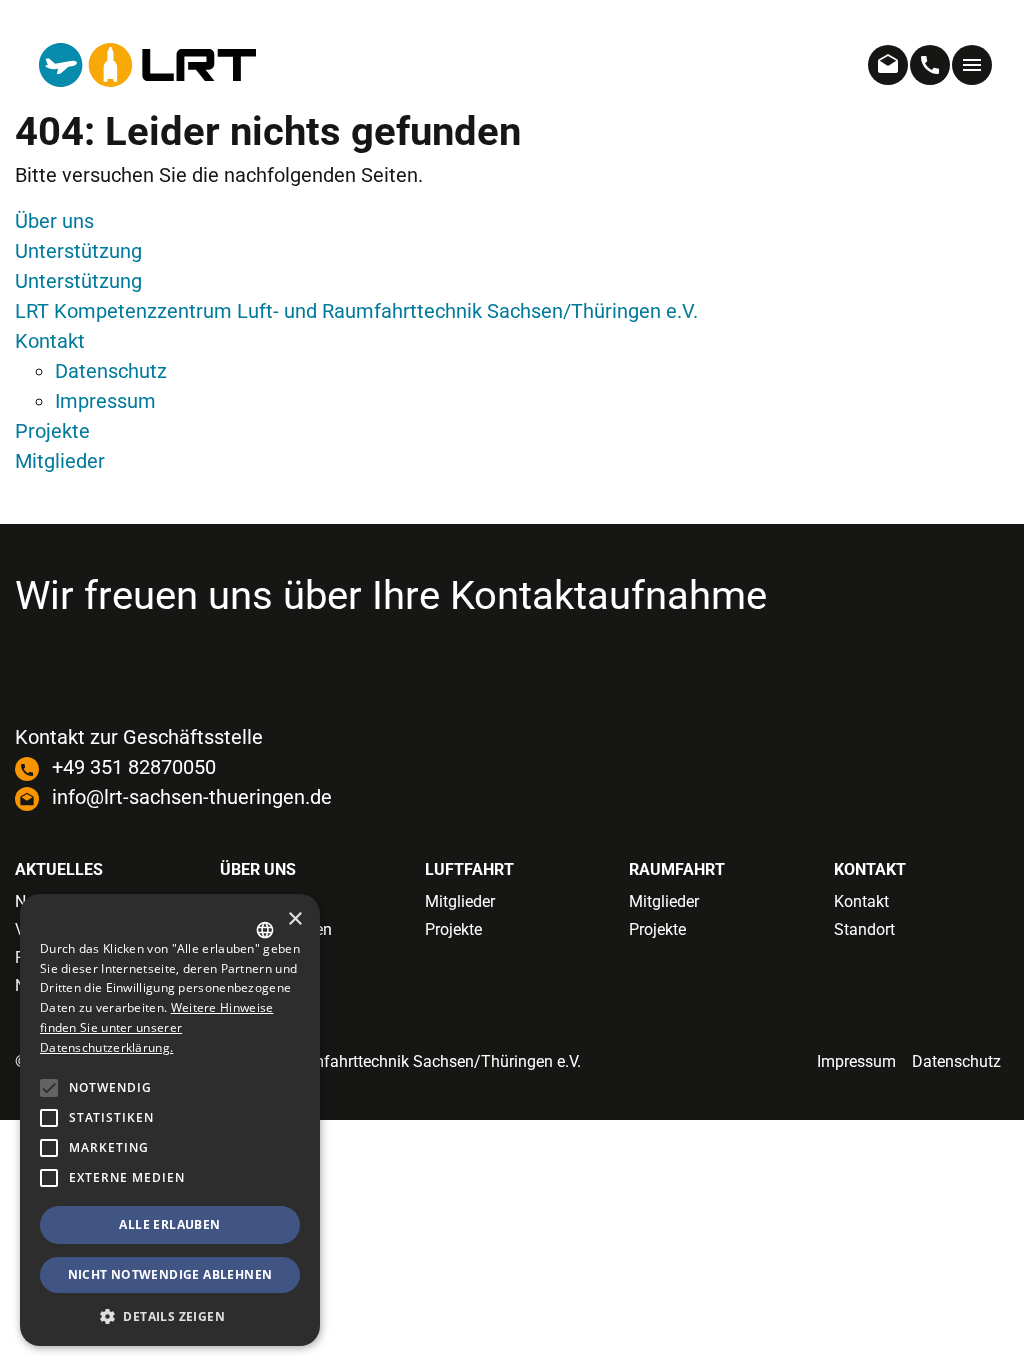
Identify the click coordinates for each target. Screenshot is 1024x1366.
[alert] (170, 1120)
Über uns (54, 221)
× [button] (294, 919)
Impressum (105, 401)
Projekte (52, 431)
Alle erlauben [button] (169, 1224)
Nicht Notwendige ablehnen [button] (170, 1274)
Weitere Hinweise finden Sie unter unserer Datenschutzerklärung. (156, 1027)
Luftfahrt (469, 869)
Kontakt (50, 341)
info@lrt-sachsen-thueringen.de (192, 797)
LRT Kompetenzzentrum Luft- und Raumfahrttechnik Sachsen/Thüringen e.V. (356, 311)
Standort (864, 929)
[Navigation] (972, 65)
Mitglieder (60, 461)
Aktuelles (59, 869)
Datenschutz (111, 371)
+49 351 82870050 (134, 767)
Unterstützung (78, 251)
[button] (49, 1178)
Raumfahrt (677, 869)
